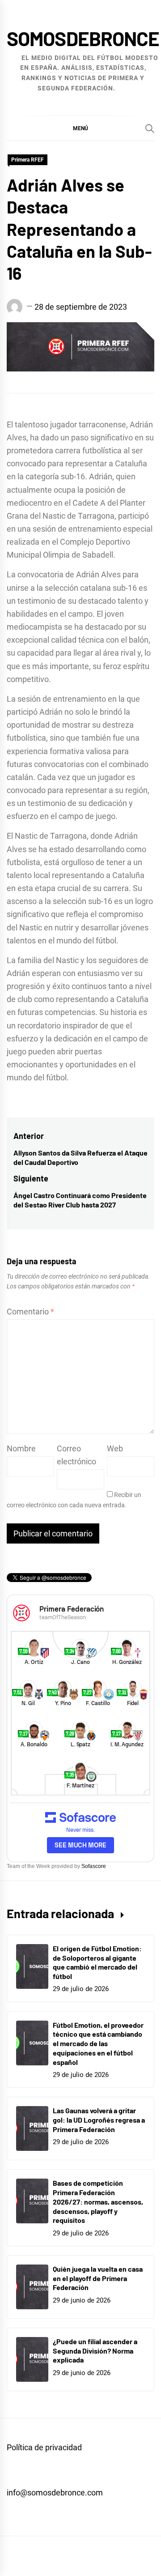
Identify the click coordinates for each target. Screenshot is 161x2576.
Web (115, 1448)
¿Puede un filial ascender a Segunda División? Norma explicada (95, 2351)
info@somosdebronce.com (55, 2493)
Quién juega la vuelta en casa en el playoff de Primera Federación (98, 2278)
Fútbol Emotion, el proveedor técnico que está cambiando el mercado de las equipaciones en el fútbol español (98, 2043)
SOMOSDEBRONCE (83, 38)
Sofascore (94, 1866)
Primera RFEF (28, 160)
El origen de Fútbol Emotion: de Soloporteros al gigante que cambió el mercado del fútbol (97, 1962)
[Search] (150, 128)
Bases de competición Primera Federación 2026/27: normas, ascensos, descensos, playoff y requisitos (98, 2201)
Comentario (30, 1311)
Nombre (21, 1448)
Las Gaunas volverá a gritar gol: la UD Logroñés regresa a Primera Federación (99, 2120)
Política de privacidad (44, 2447)
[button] (80, 128)
